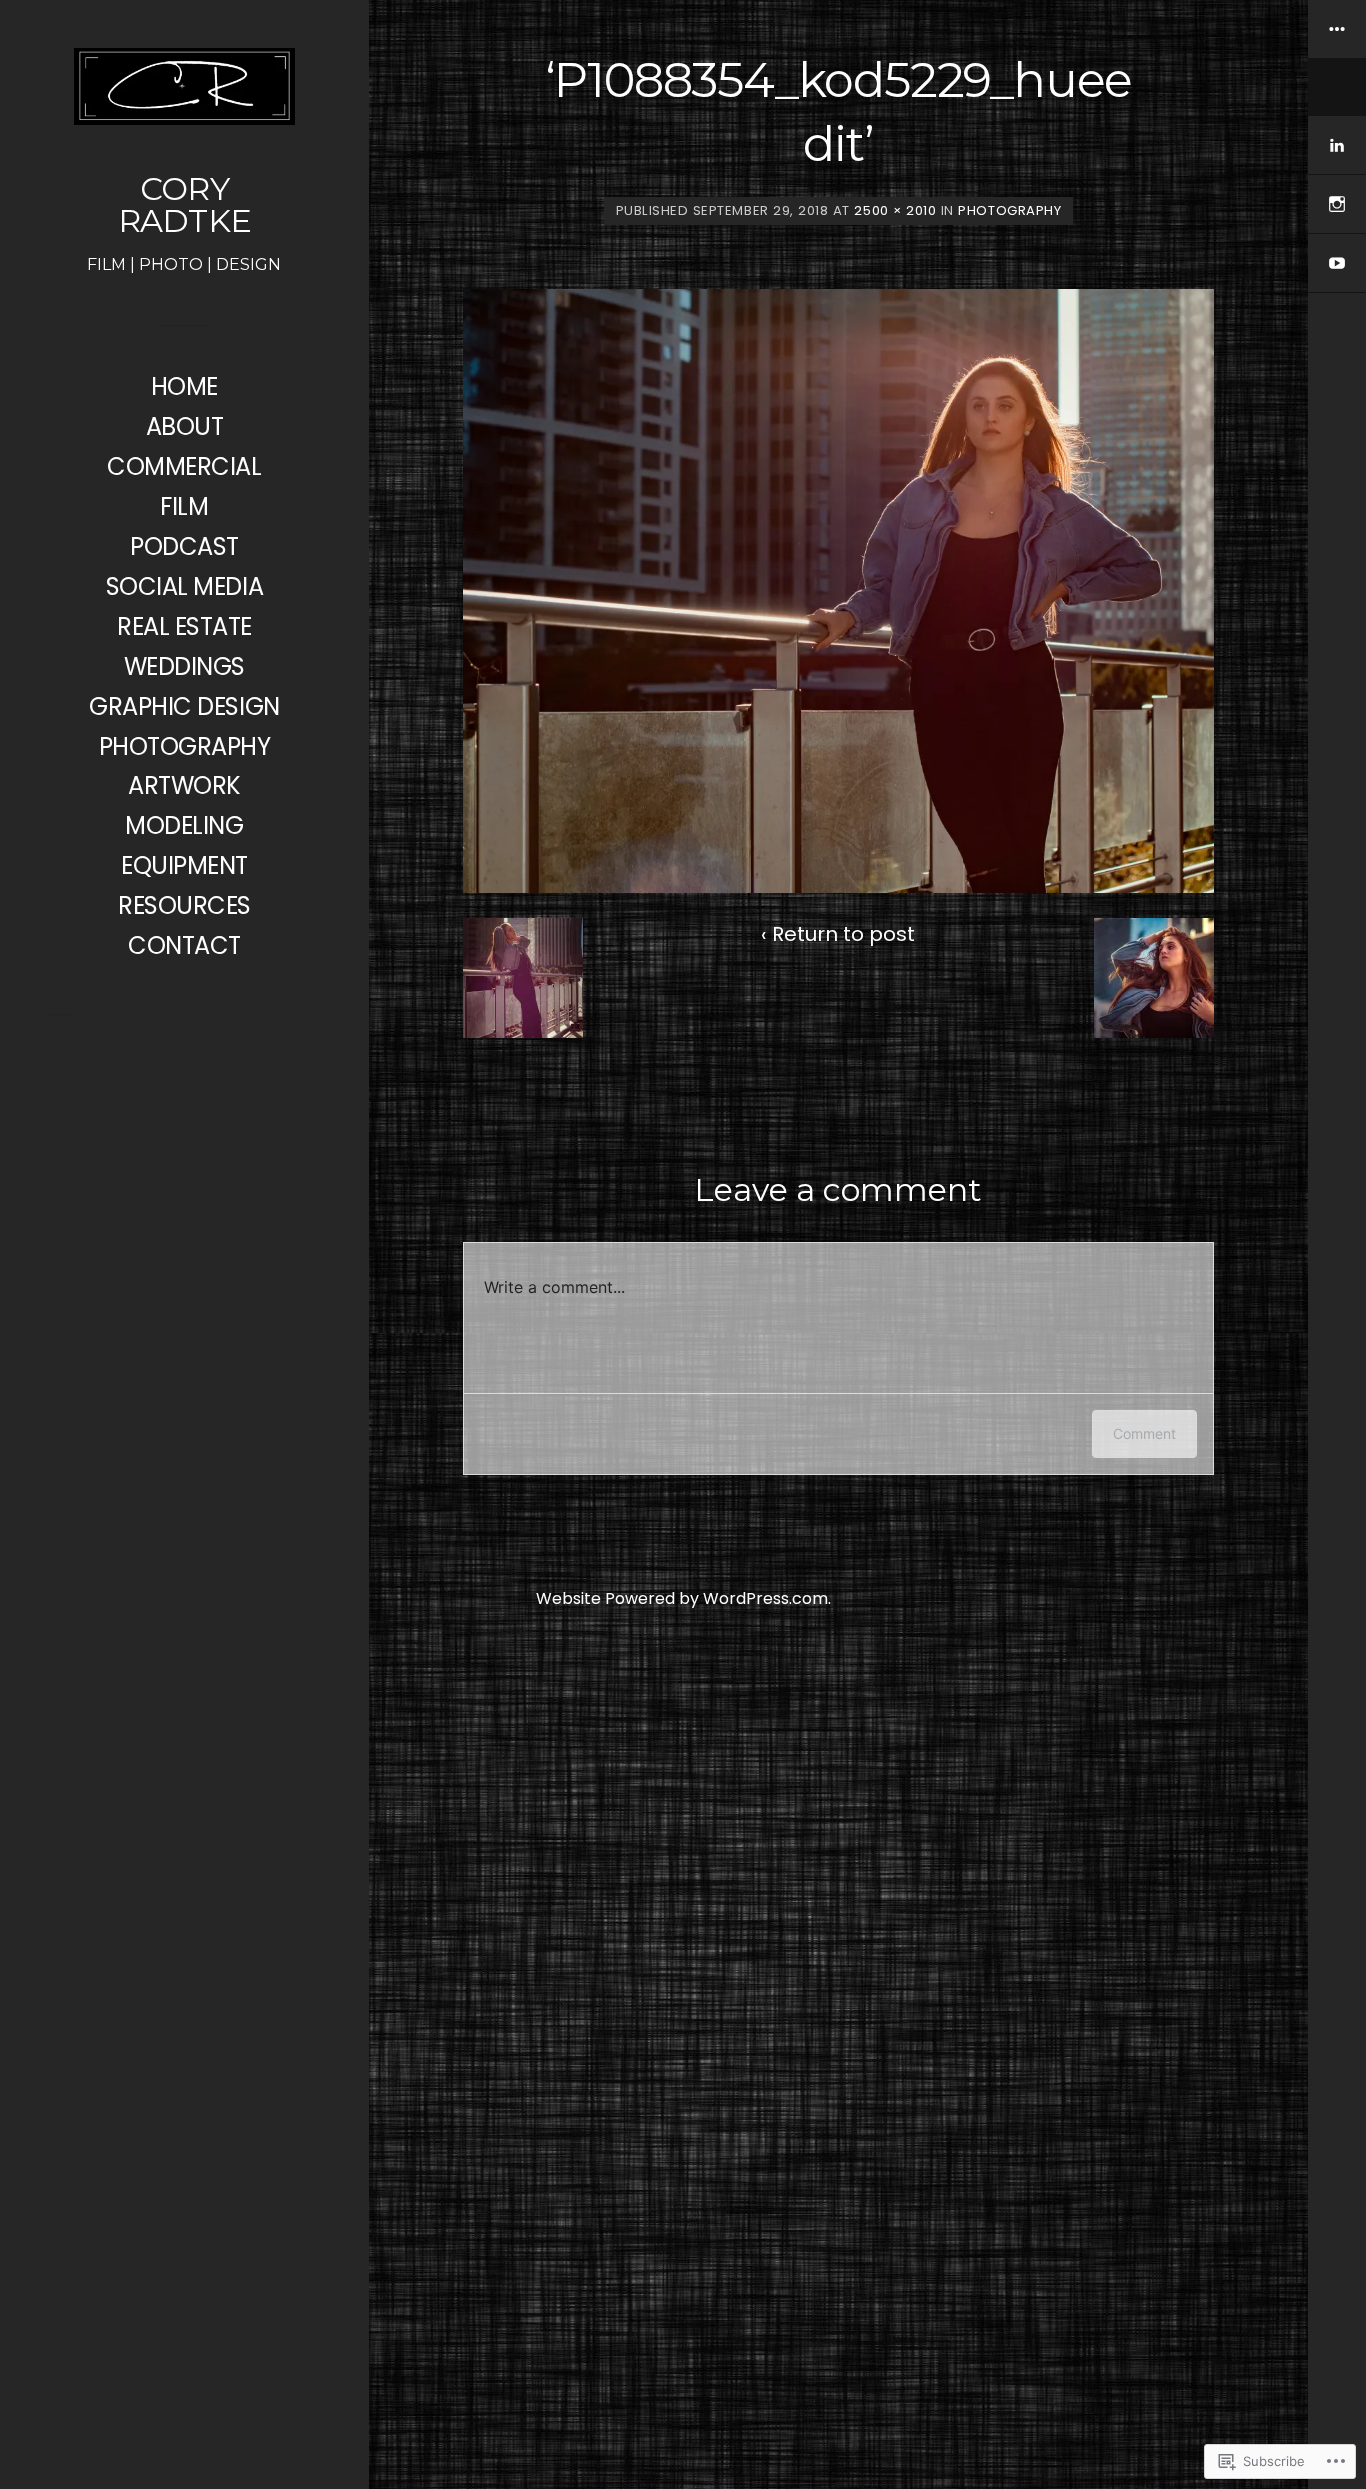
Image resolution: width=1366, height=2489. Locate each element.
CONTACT (184, 945)
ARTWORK (184, 785)
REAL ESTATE (184, 626)
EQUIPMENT (184, 865)
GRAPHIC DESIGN (184, 706)
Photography (1009, 210)
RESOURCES (184, 905)
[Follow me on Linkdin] (1337, 145)
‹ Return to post (838, 934)
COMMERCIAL (184, 466)
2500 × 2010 (895, 210)
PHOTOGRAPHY (185, 746)
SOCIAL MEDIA (184, 586)
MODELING (184, 825)
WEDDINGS (184, 666)
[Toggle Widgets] (1337, 58)
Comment (1144, 1433)
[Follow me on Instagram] (1337, 204)
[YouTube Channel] (1337, 263)
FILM (184, 506)
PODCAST (184, 546)
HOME (184, 386)
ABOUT (185, 426)
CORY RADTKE (184, 204)
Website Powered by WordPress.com (682, 1598)
